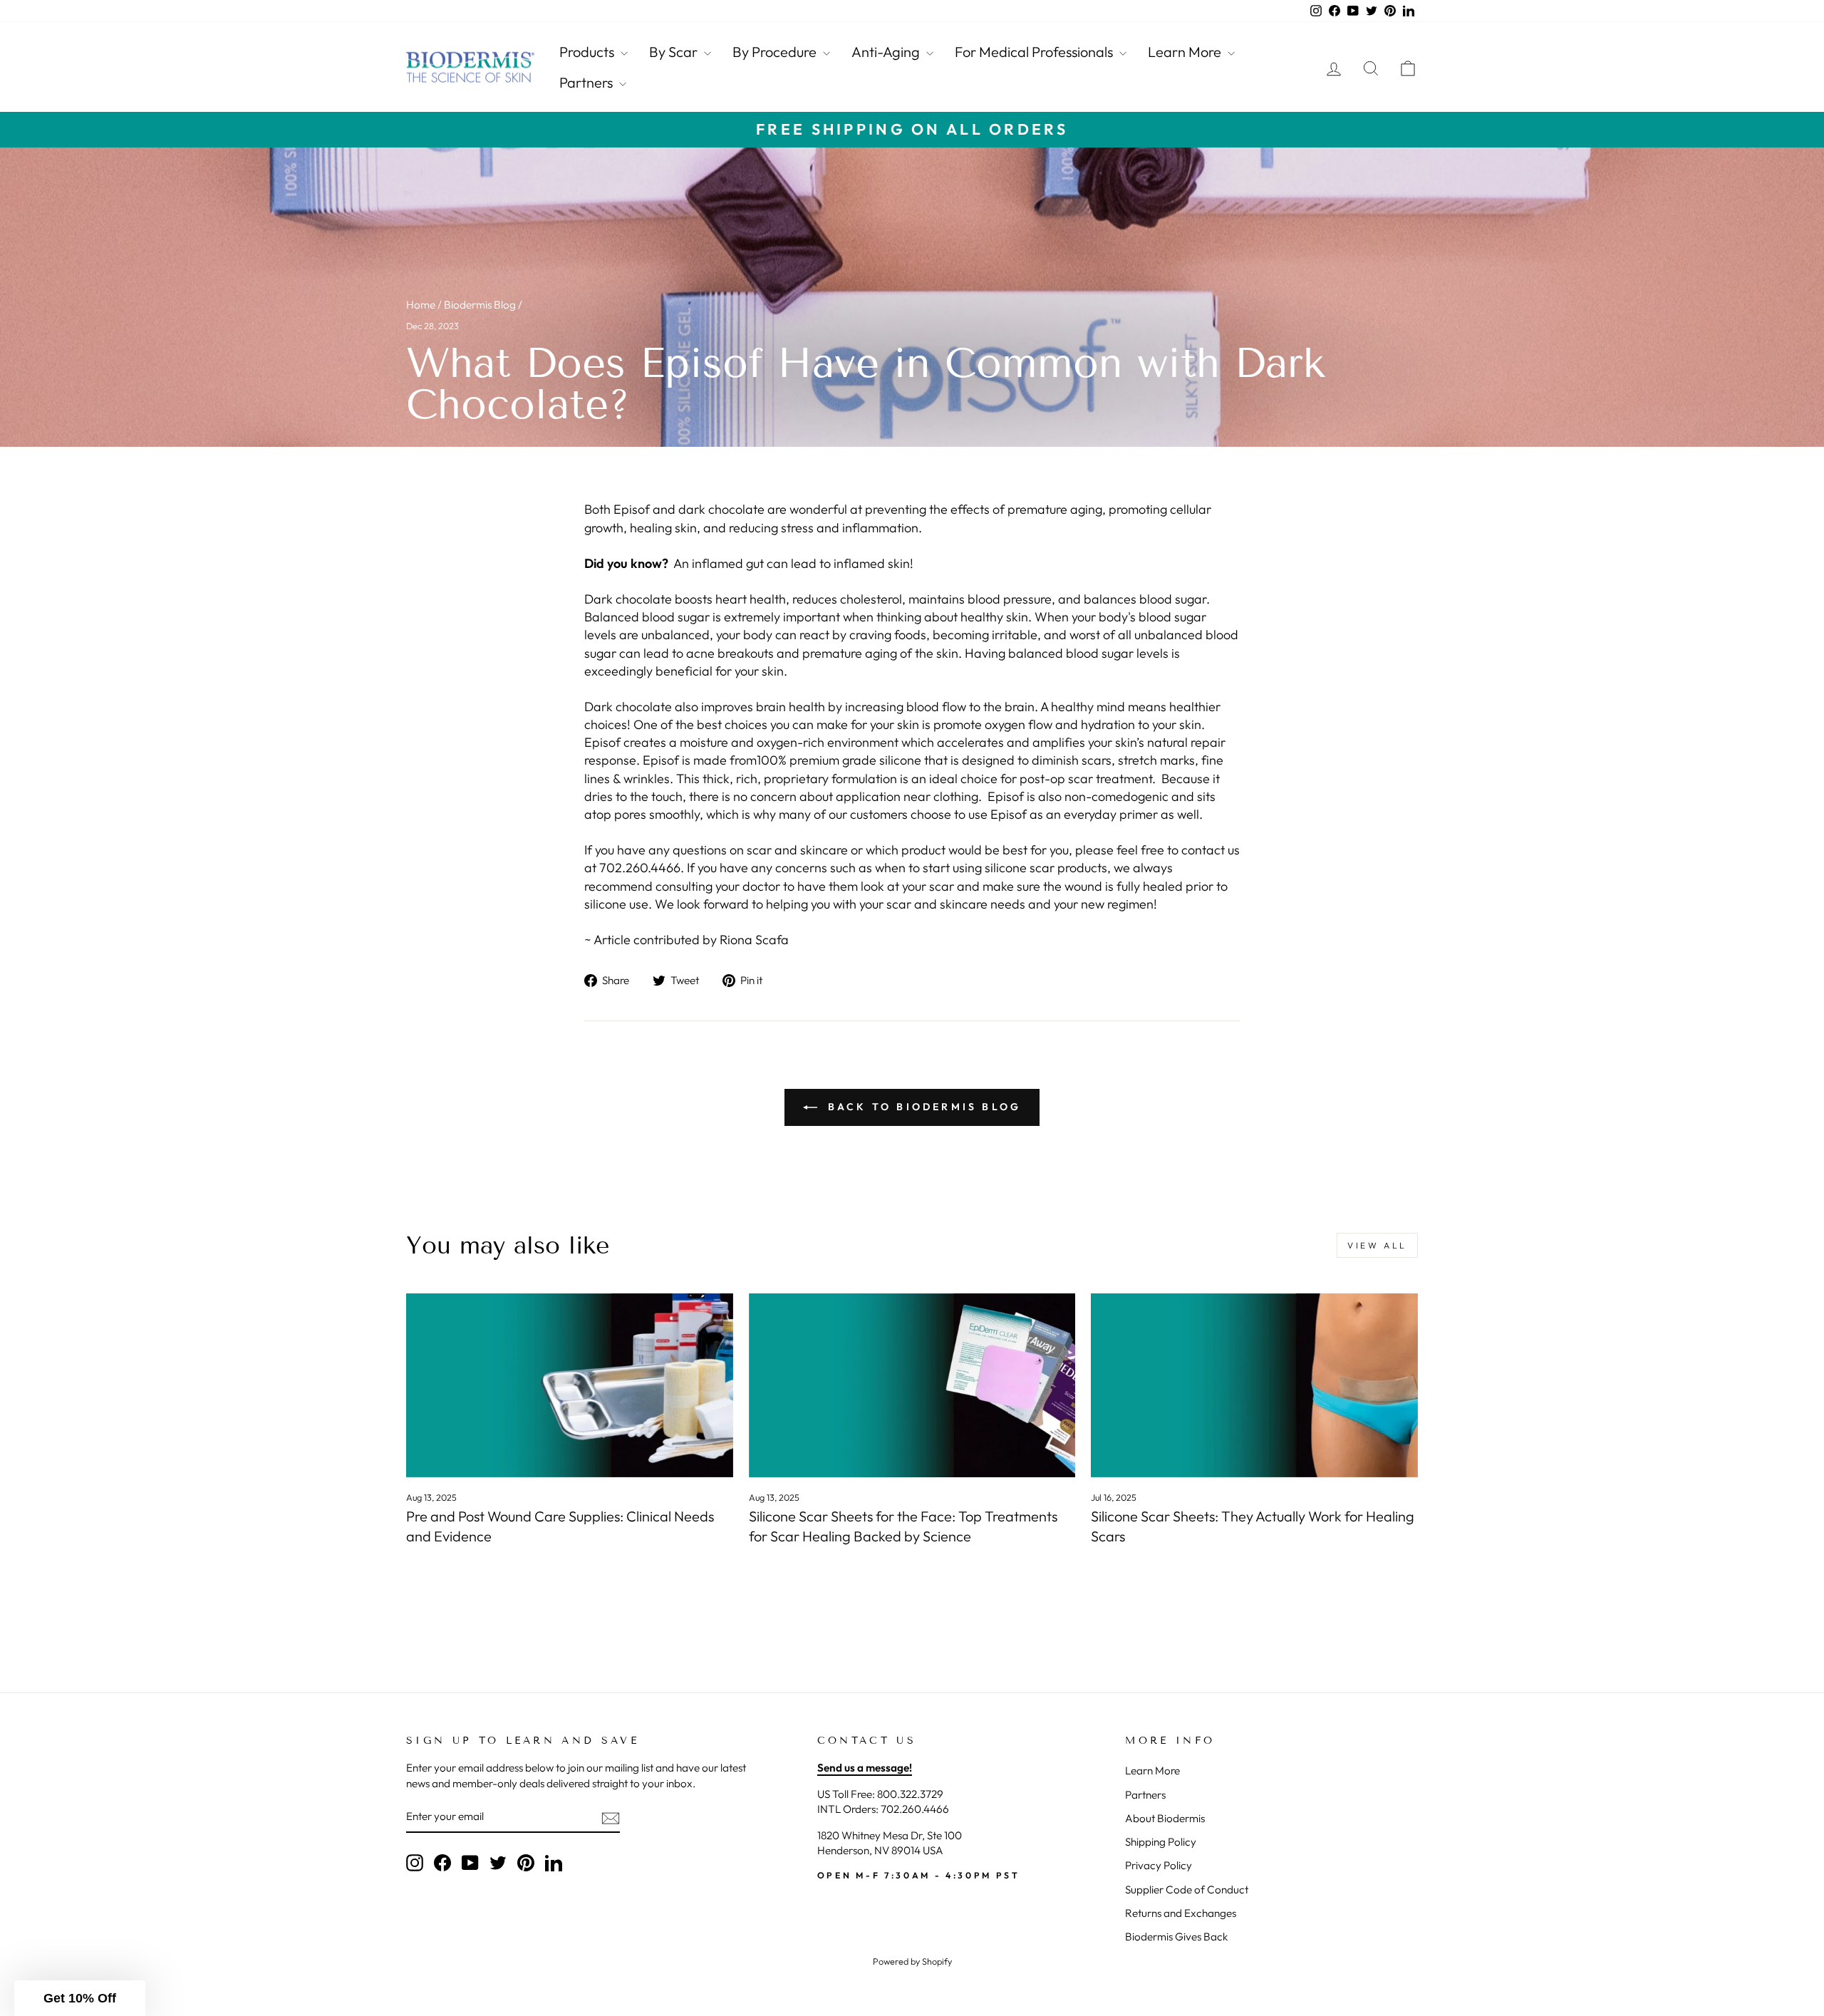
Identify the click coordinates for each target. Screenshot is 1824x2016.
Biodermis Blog (480, 305)
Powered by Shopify (912, 1961)
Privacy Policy (1159, 1865)
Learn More (1186, 52)
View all (1377, 1245)
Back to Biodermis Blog (922, 1107)
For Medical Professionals (1035, 52)
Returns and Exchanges (1181, 1913)
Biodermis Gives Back (1176, 1937)
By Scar (675, 52)
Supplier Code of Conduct (1187, 1890)
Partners (587, 82)
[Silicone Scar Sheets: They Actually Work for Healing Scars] (1254, 1385)
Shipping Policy (1161, 1842)
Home (421, 305)
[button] (80, 1998)
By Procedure (776, 52)
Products (588, 52)
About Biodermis (1165, 1818)
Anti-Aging (887, 52)
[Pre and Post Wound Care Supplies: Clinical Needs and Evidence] (570, 1385)
